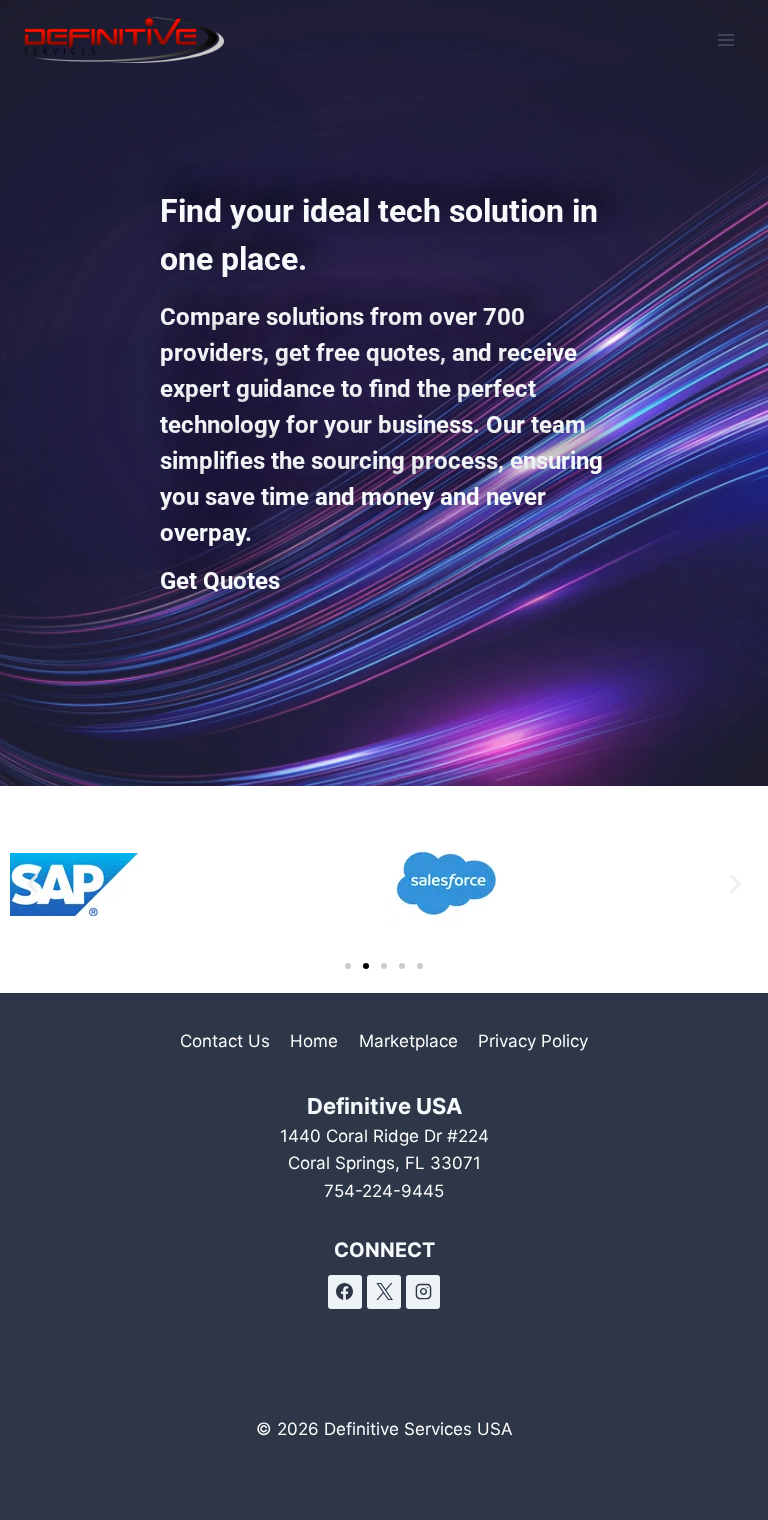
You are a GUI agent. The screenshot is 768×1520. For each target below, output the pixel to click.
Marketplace (408, 1041)
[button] (32, 884)
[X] (384, 1292)
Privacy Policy (533, 1041)
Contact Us (225, 1041)
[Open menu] (725, 39)
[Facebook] (345, 1292)
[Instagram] (423, 1292)
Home (314, 1041)
